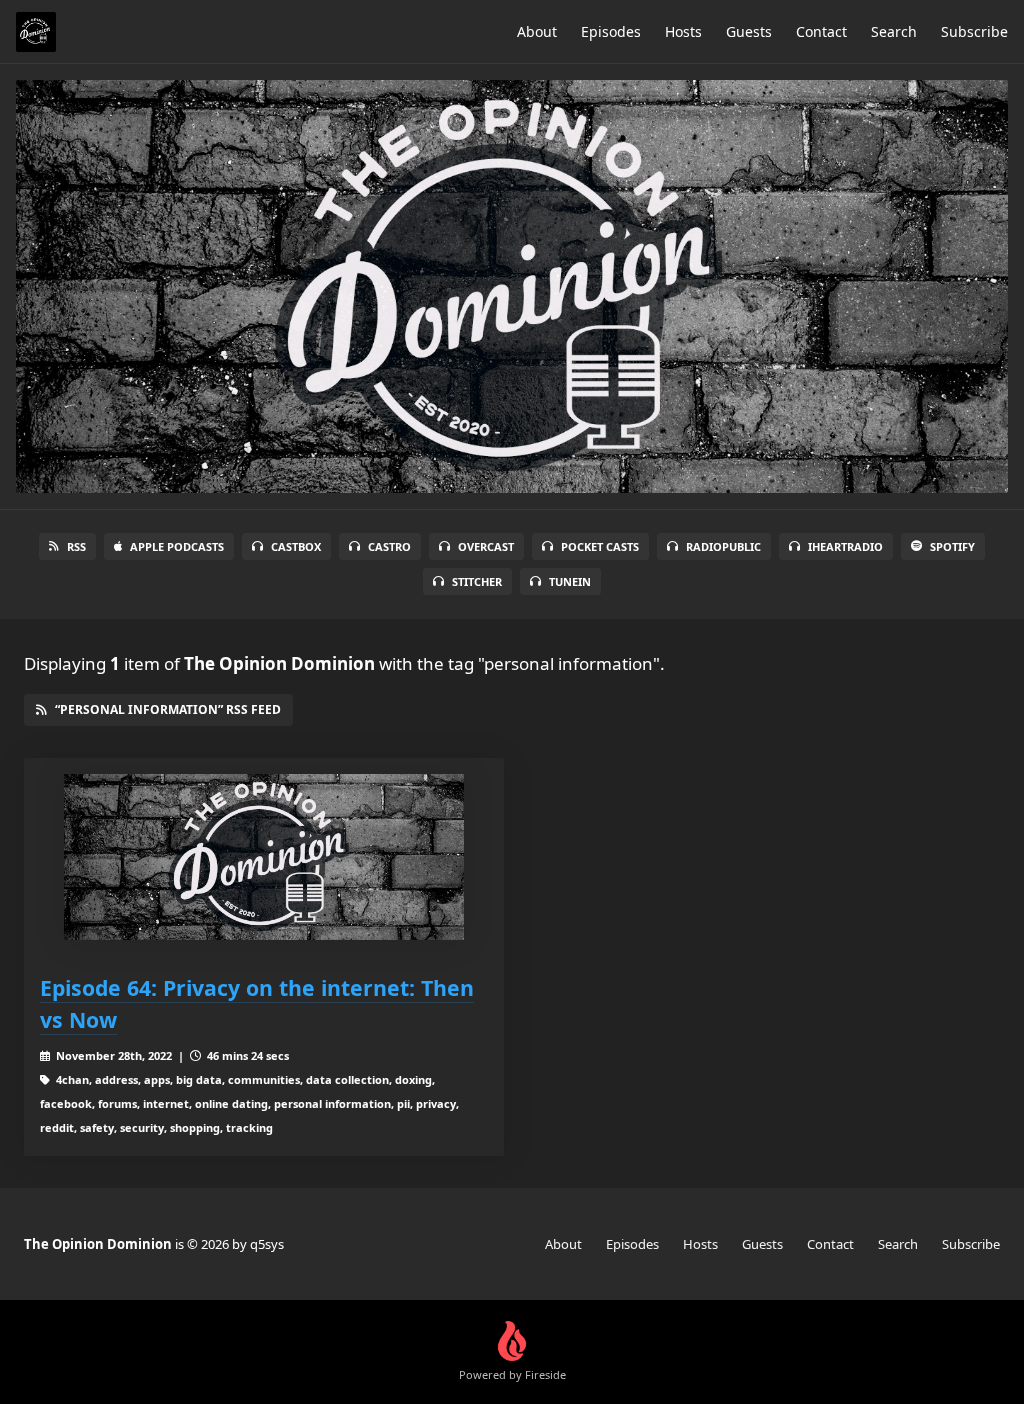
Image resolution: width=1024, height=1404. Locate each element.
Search (894, 31)
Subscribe (974, 31)
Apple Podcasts (177, 546)
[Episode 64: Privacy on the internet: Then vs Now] (264, 857)
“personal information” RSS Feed (168, 709)
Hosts (683, 31)
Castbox (296, 546)
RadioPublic (723, 546)
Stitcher (477, 581)
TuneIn (570, 581)
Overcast (486, 546)
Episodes (611, 31)
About (537, 31)
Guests (749, 31)
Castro (389, 546)
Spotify (952, 546)
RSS (76, 546)
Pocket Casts (600, 546)
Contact (821, 31)
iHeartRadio (845, 546)
